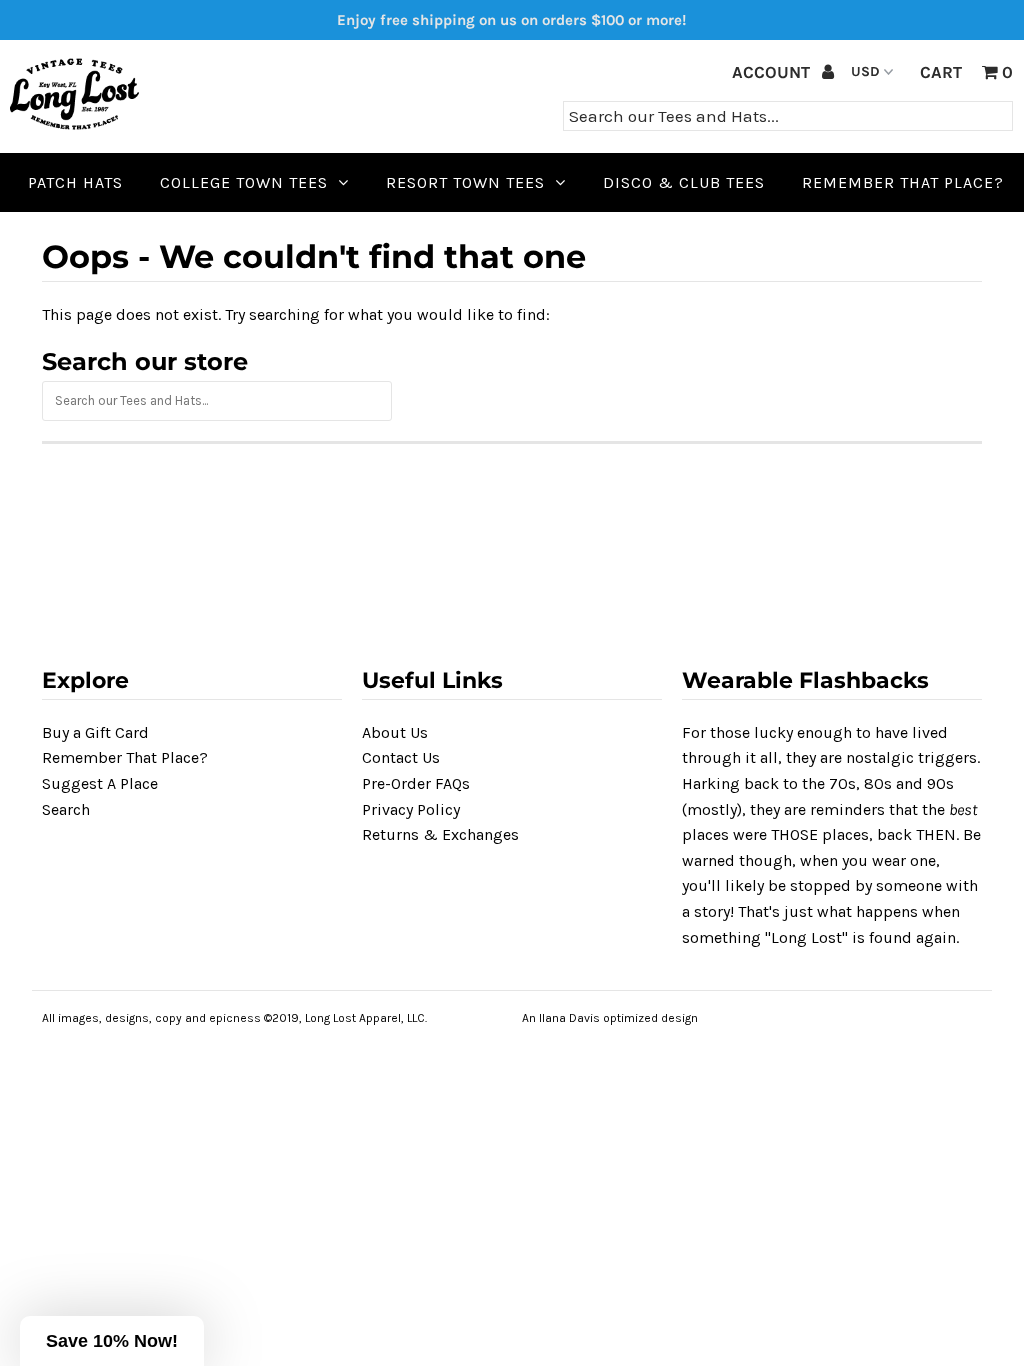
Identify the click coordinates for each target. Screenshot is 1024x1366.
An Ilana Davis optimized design (610, 1018)
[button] (112, 1341)
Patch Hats (75, 182)
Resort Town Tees (465, 182)
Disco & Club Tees (684, 182)
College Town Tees (244, 182)
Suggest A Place (100, 783)
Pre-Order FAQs (416, 783)
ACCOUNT (773, 72)
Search (66, 809)
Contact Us (401, 757)
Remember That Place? (125, 757)
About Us (395, 732)
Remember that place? (903, 182)
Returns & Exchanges (440, 834)
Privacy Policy (411, 809)
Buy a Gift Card (95, 732)
